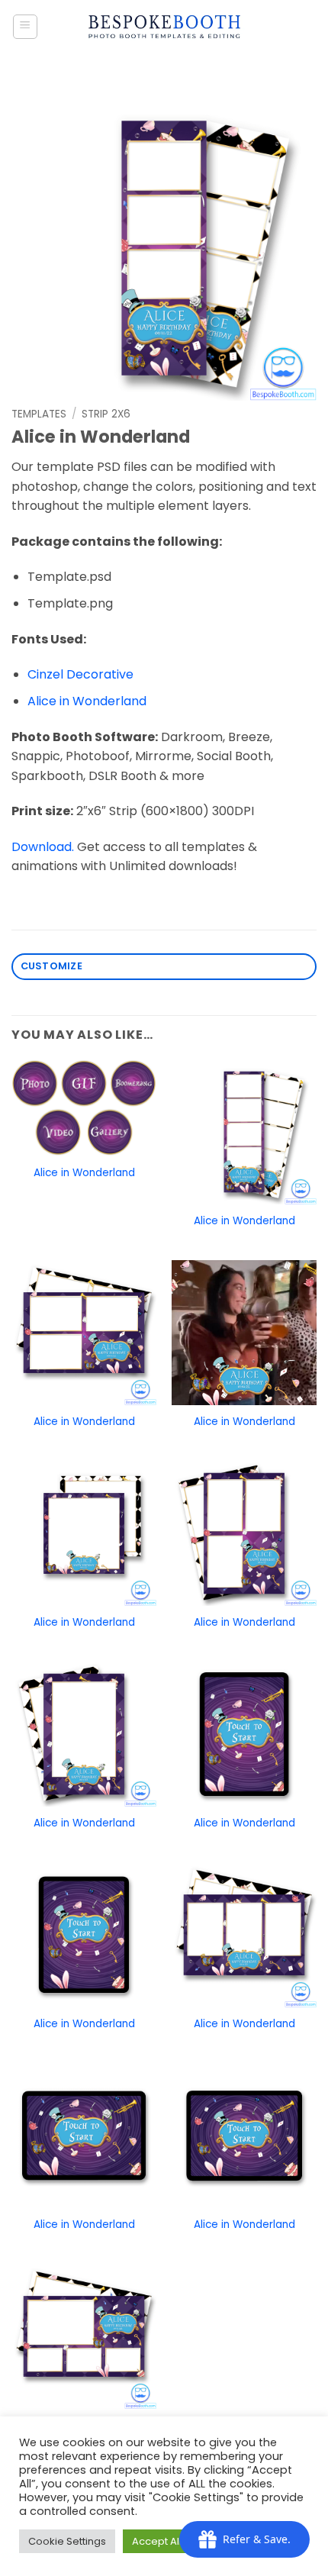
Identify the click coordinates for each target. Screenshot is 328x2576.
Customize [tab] (51, 966)
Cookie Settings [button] (67, 2541)
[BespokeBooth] (164, 27)
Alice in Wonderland (87, 701)
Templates (39, 414)
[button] (25, 27)
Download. (43, 847)
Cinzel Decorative (80, 674)
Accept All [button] (157, 2541)
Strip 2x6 (106, 414)
